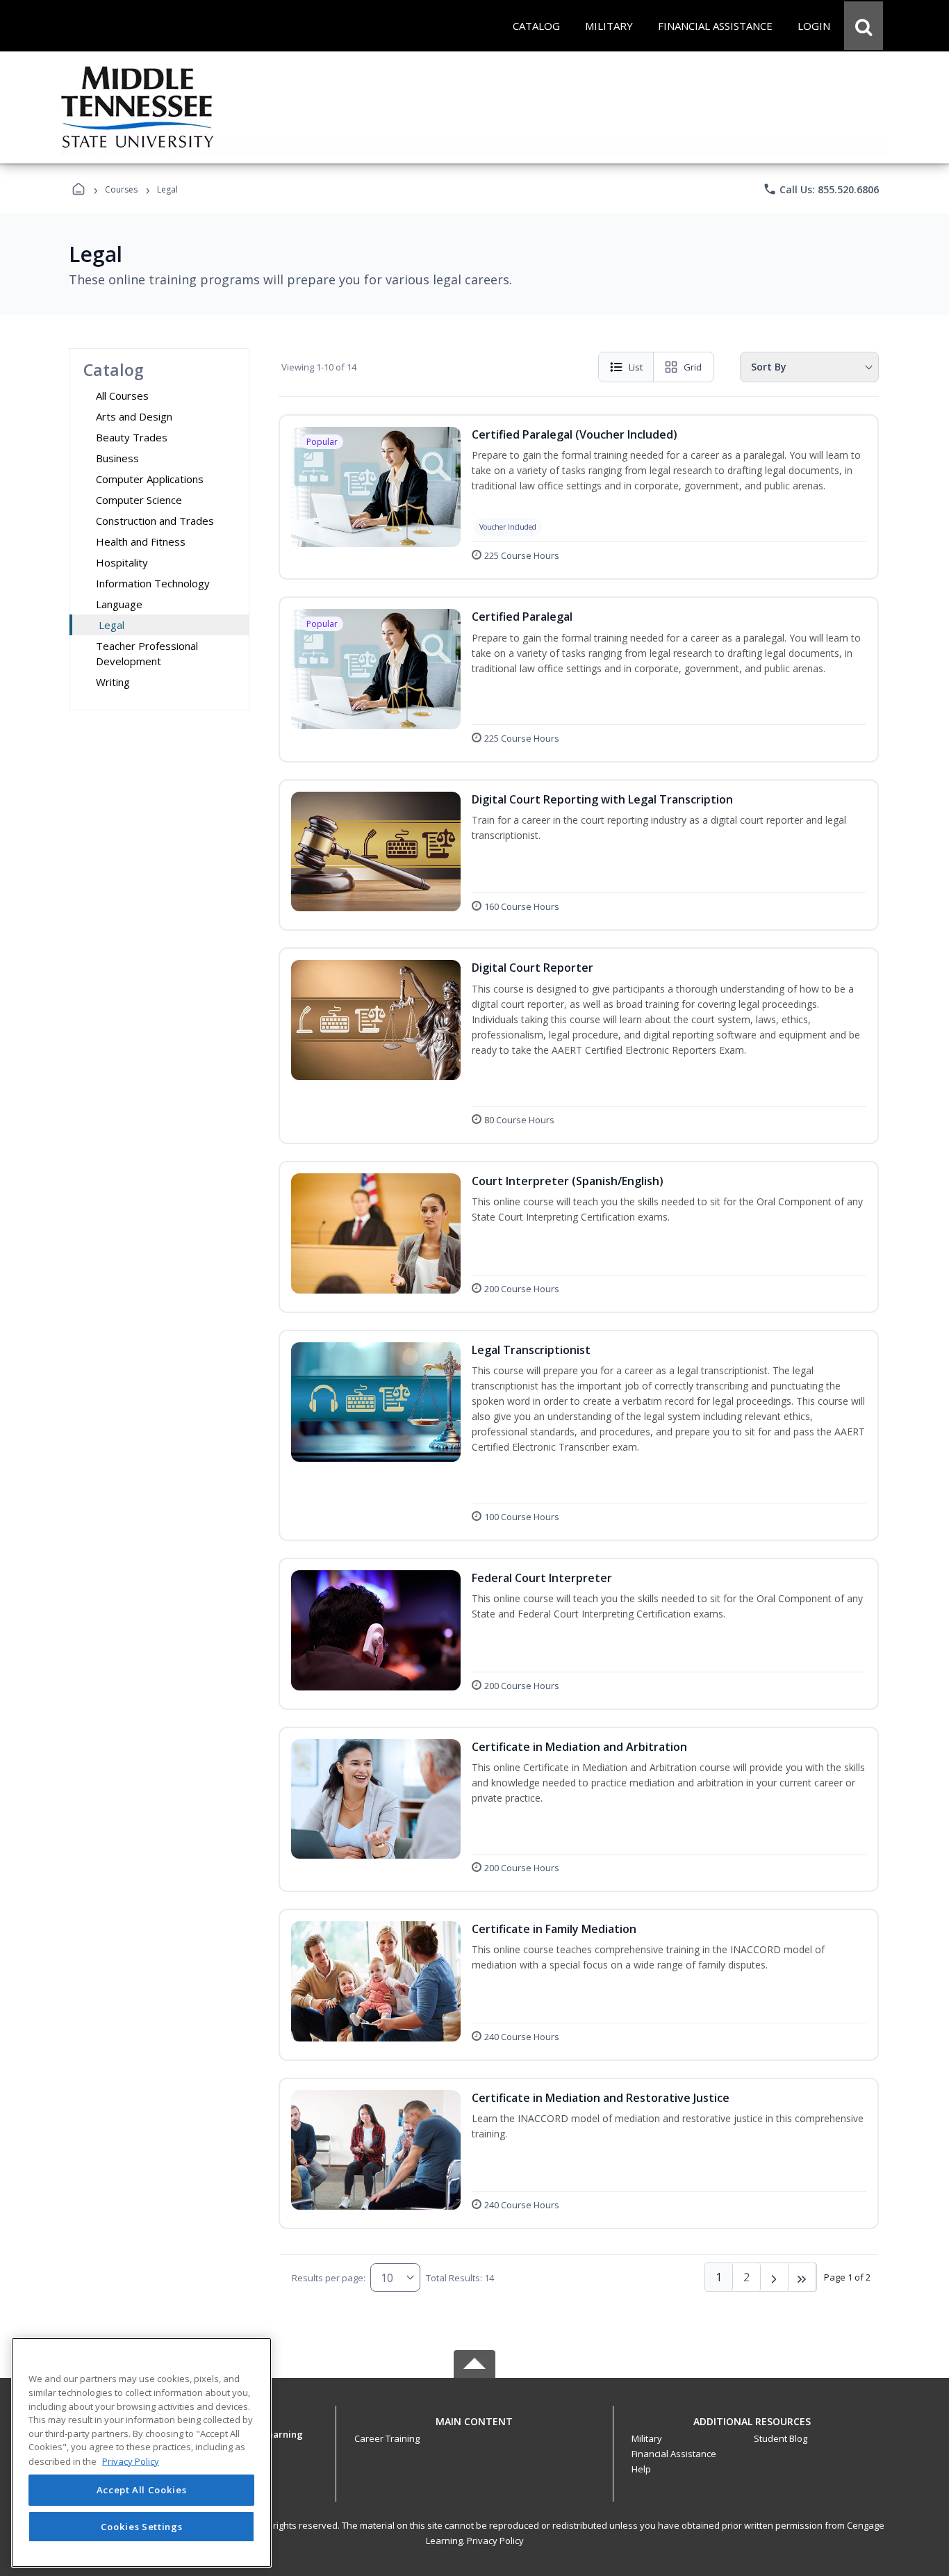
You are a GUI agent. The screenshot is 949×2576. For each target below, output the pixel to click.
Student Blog (781, 2438)
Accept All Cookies (142, 2491)
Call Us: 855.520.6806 (821, 189)
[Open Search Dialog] (864, 26)
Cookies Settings (142, 2526)
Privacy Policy (495, 2541)
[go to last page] (802, 2277)
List (636, 367)
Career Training (387, 2438)
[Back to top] (474, 2429)
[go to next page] (775, 2277)
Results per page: (329, 2278)
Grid (693, 367)
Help (641, 2469)
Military (647, 2438)
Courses (121, 189)
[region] (141, 2453)
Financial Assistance (674, 2454)
